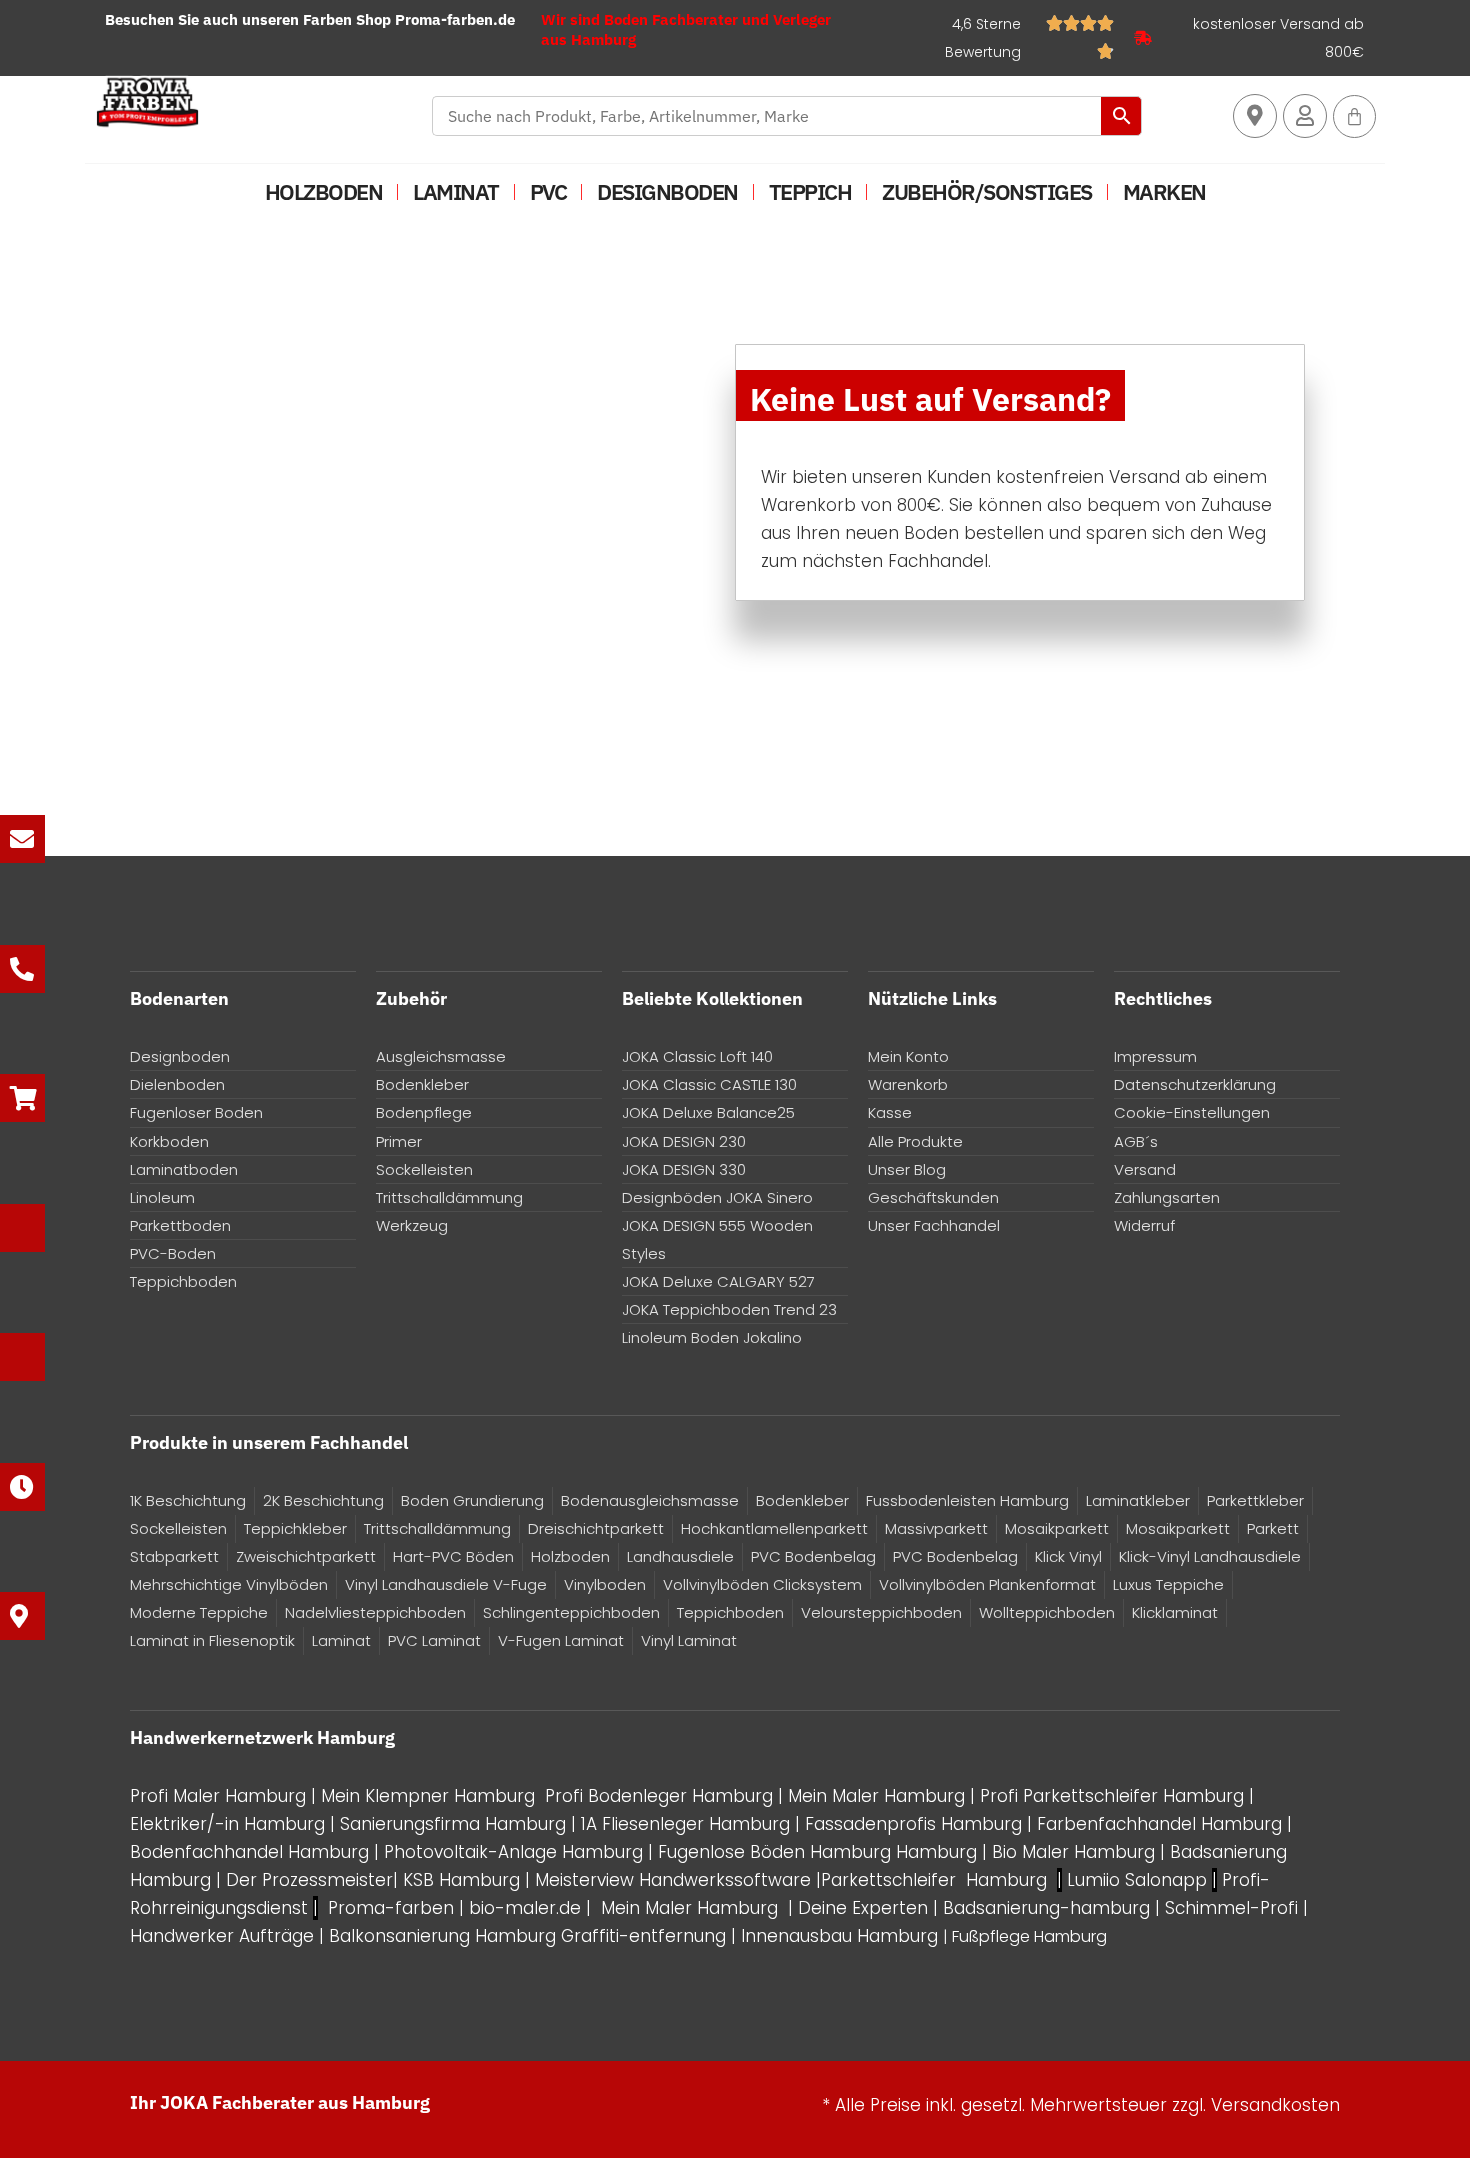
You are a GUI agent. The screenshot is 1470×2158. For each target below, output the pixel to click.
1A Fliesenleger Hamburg (688, 1824)
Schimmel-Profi (1231, 1908)
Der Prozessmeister (309, 1880)
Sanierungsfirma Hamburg (455, 1824)
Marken (1164, 191)
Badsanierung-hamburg (1046, 1908)
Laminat (456, 191)
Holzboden (324, 191)
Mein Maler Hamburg (876, 1796)
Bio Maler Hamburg (1076, 1852)
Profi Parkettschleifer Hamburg (1112, 1796)
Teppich (810, 191)
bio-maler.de (522, 1908)
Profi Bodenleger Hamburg (659, 1796)
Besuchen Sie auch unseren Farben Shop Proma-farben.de (310, 19)
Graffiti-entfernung (643, 1936)
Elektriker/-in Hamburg (230, 1824)
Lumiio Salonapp (1137, 1880)
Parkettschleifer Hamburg (934, 1880)
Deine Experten (863, 1908)
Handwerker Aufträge (222, 1936)
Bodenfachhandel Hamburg (252, 1852)
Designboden (667, 191)
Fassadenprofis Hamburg (916, 1824)
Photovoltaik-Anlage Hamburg (516, 1852)
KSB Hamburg (464, 1880)
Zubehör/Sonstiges (987, 191)
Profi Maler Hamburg (218, 1796)
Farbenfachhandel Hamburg (1162, 1824)
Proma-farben (391, 1908)
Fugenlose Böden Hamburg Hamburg (820, 1852)
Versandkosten (1275, 2105)
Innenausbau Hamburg (839, 1936)
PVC (548, 191)
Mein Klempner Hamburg (428, 1796)
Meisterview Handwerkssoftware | (678, 1880)
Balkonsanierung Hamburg (442, 1936)
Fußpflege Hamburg (1029, 1936)
